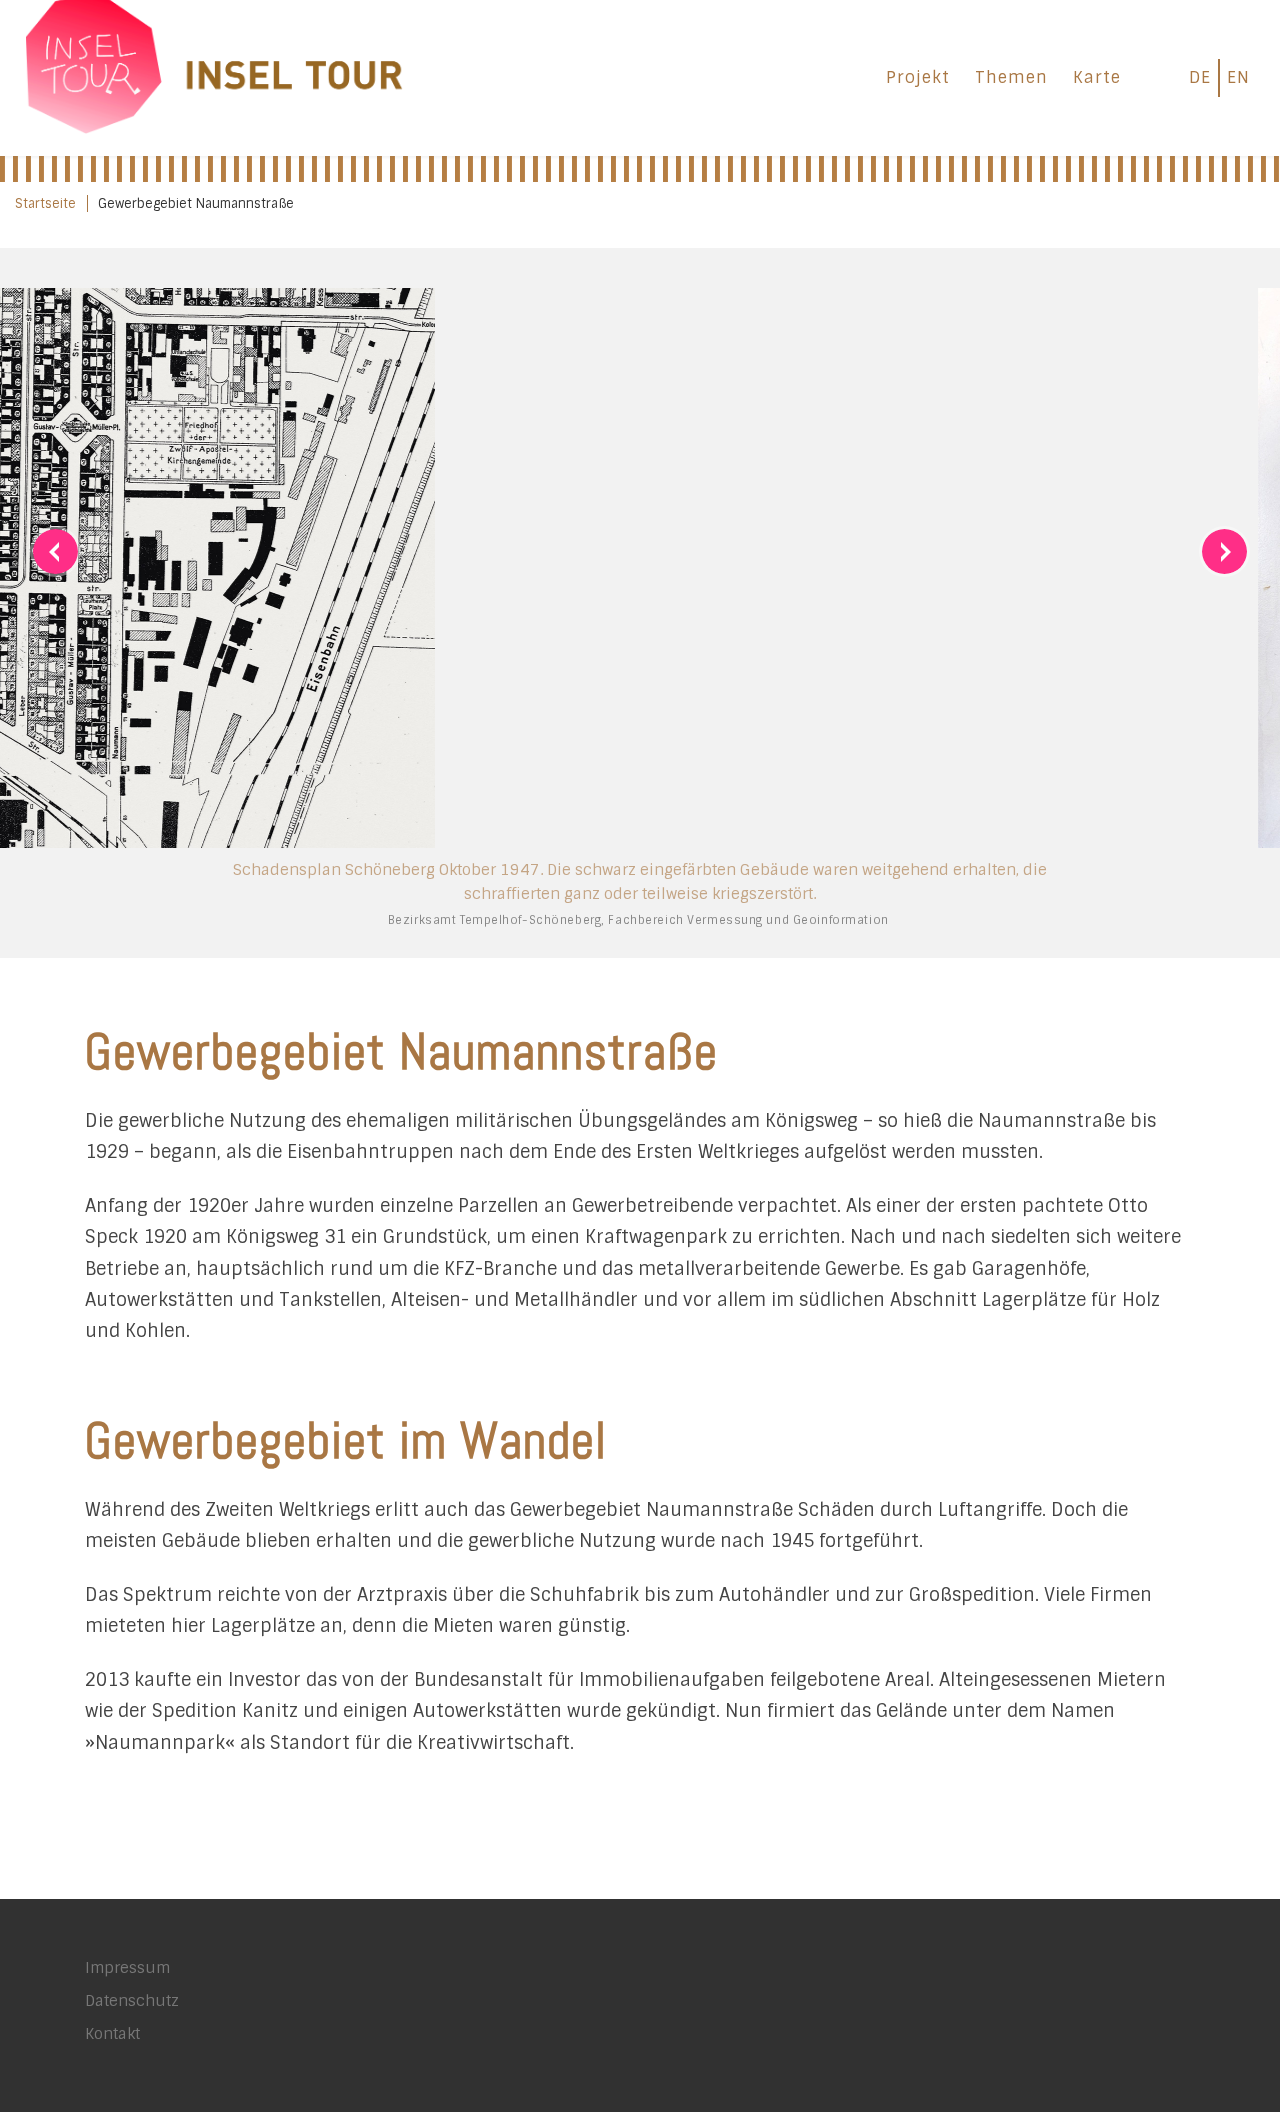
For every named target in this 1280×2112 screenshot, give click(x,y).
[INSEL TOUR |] (215, 74)
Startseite (45, 203)
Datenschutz (132, 2024)
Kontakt (112, 2057)
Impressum (127, 1991)
